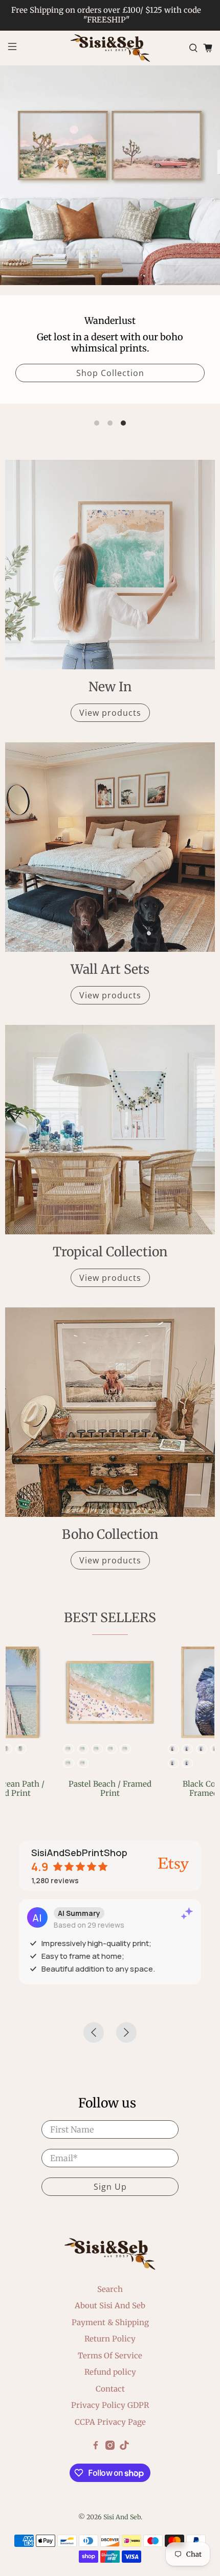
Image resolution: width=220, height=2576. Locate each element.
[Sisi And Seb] (110, 48)
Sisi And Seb (122, 2517)
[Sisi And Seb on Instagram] (110, 2447)
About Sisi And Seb (110, 2305)
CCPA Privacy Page (110, 2422)
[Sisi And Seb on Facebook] (96, 2447)
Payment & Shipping (110, 2322)
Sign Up (110, 2187)
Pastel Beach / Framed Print (110, 1788)
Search (110, 2289)
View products (110, 713)
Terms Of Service (110, 2356)
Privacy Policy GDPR (110, 2405)
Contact (110, 2389)
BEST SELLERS (110, 1618)
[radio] (69, 1749)
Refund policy (110, 2372)
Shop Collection (110, 373)
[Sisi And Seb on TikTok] (124, 2447)
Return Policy (110, 2339)
